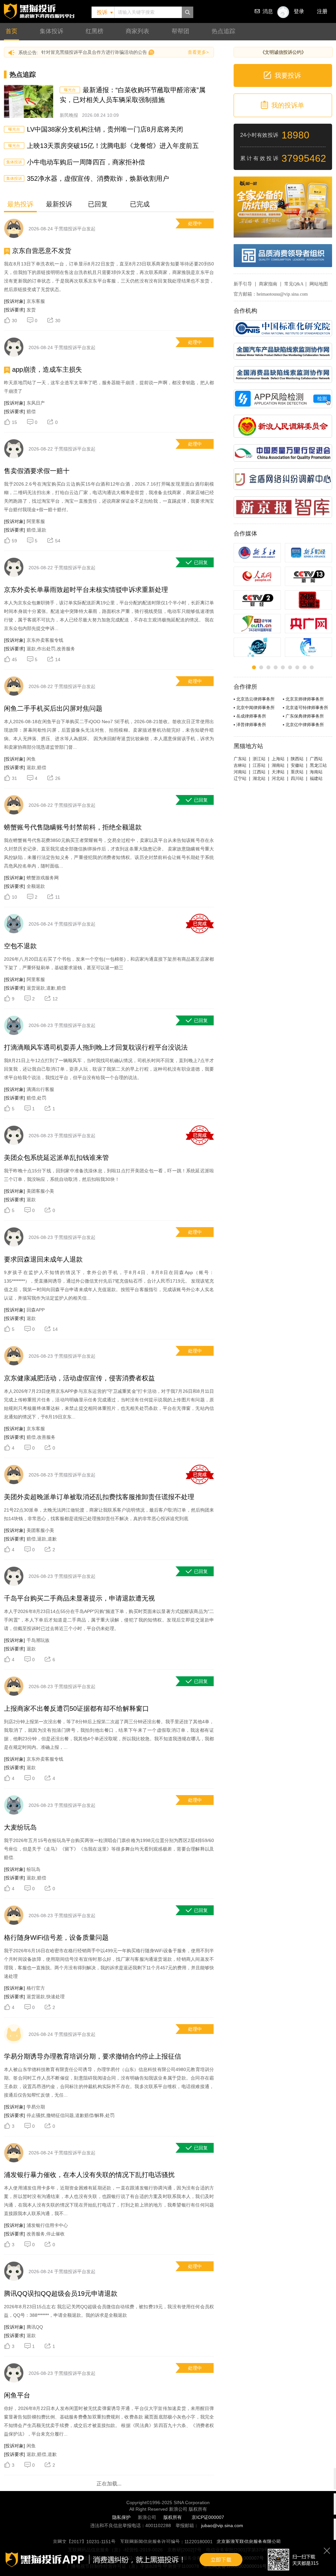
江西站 (259, 772)
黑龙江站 (318, 765)
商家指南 (268, 284)
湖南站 (278, 765)
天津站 (278, 772)
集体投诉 (52, 31)
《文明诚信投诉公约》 (283, 52)
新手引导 (243, 284)
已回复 (98, 204)
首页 (11, 31)
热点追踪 (223, 31)
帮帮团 (180, 31)
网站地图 (319, 284)
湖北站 (259, 778)
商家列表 (137, 31)
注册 (322, 11)
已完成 (140, 204)
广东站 (240, 759)
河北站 (278, 778)
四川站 (297, 778)
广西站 (316, 759)
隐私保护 (121, 2517)
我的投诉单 (288, 105)
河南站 (240, 772)
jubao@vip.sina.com (222, 2525)
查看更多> (198, 52)
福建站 (316, 778)
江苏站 (259, 765)
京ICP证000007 (208, 2517)
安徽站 (297, 765)
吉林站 (240, 765)
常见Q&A (294, 284)
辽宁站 (240, 778)
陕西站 (297, 759)
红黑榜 (94, 31)
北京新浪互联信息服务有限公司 (249, 2542)
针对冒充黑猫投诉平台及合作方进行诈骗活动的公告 (94, 52)
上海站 (278, 759)
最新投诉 (59, 204)
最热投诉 (20, 204)
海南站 (316, 772)
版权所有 (173, 2517)
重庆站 (297, 772)
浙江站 (259, 759)
